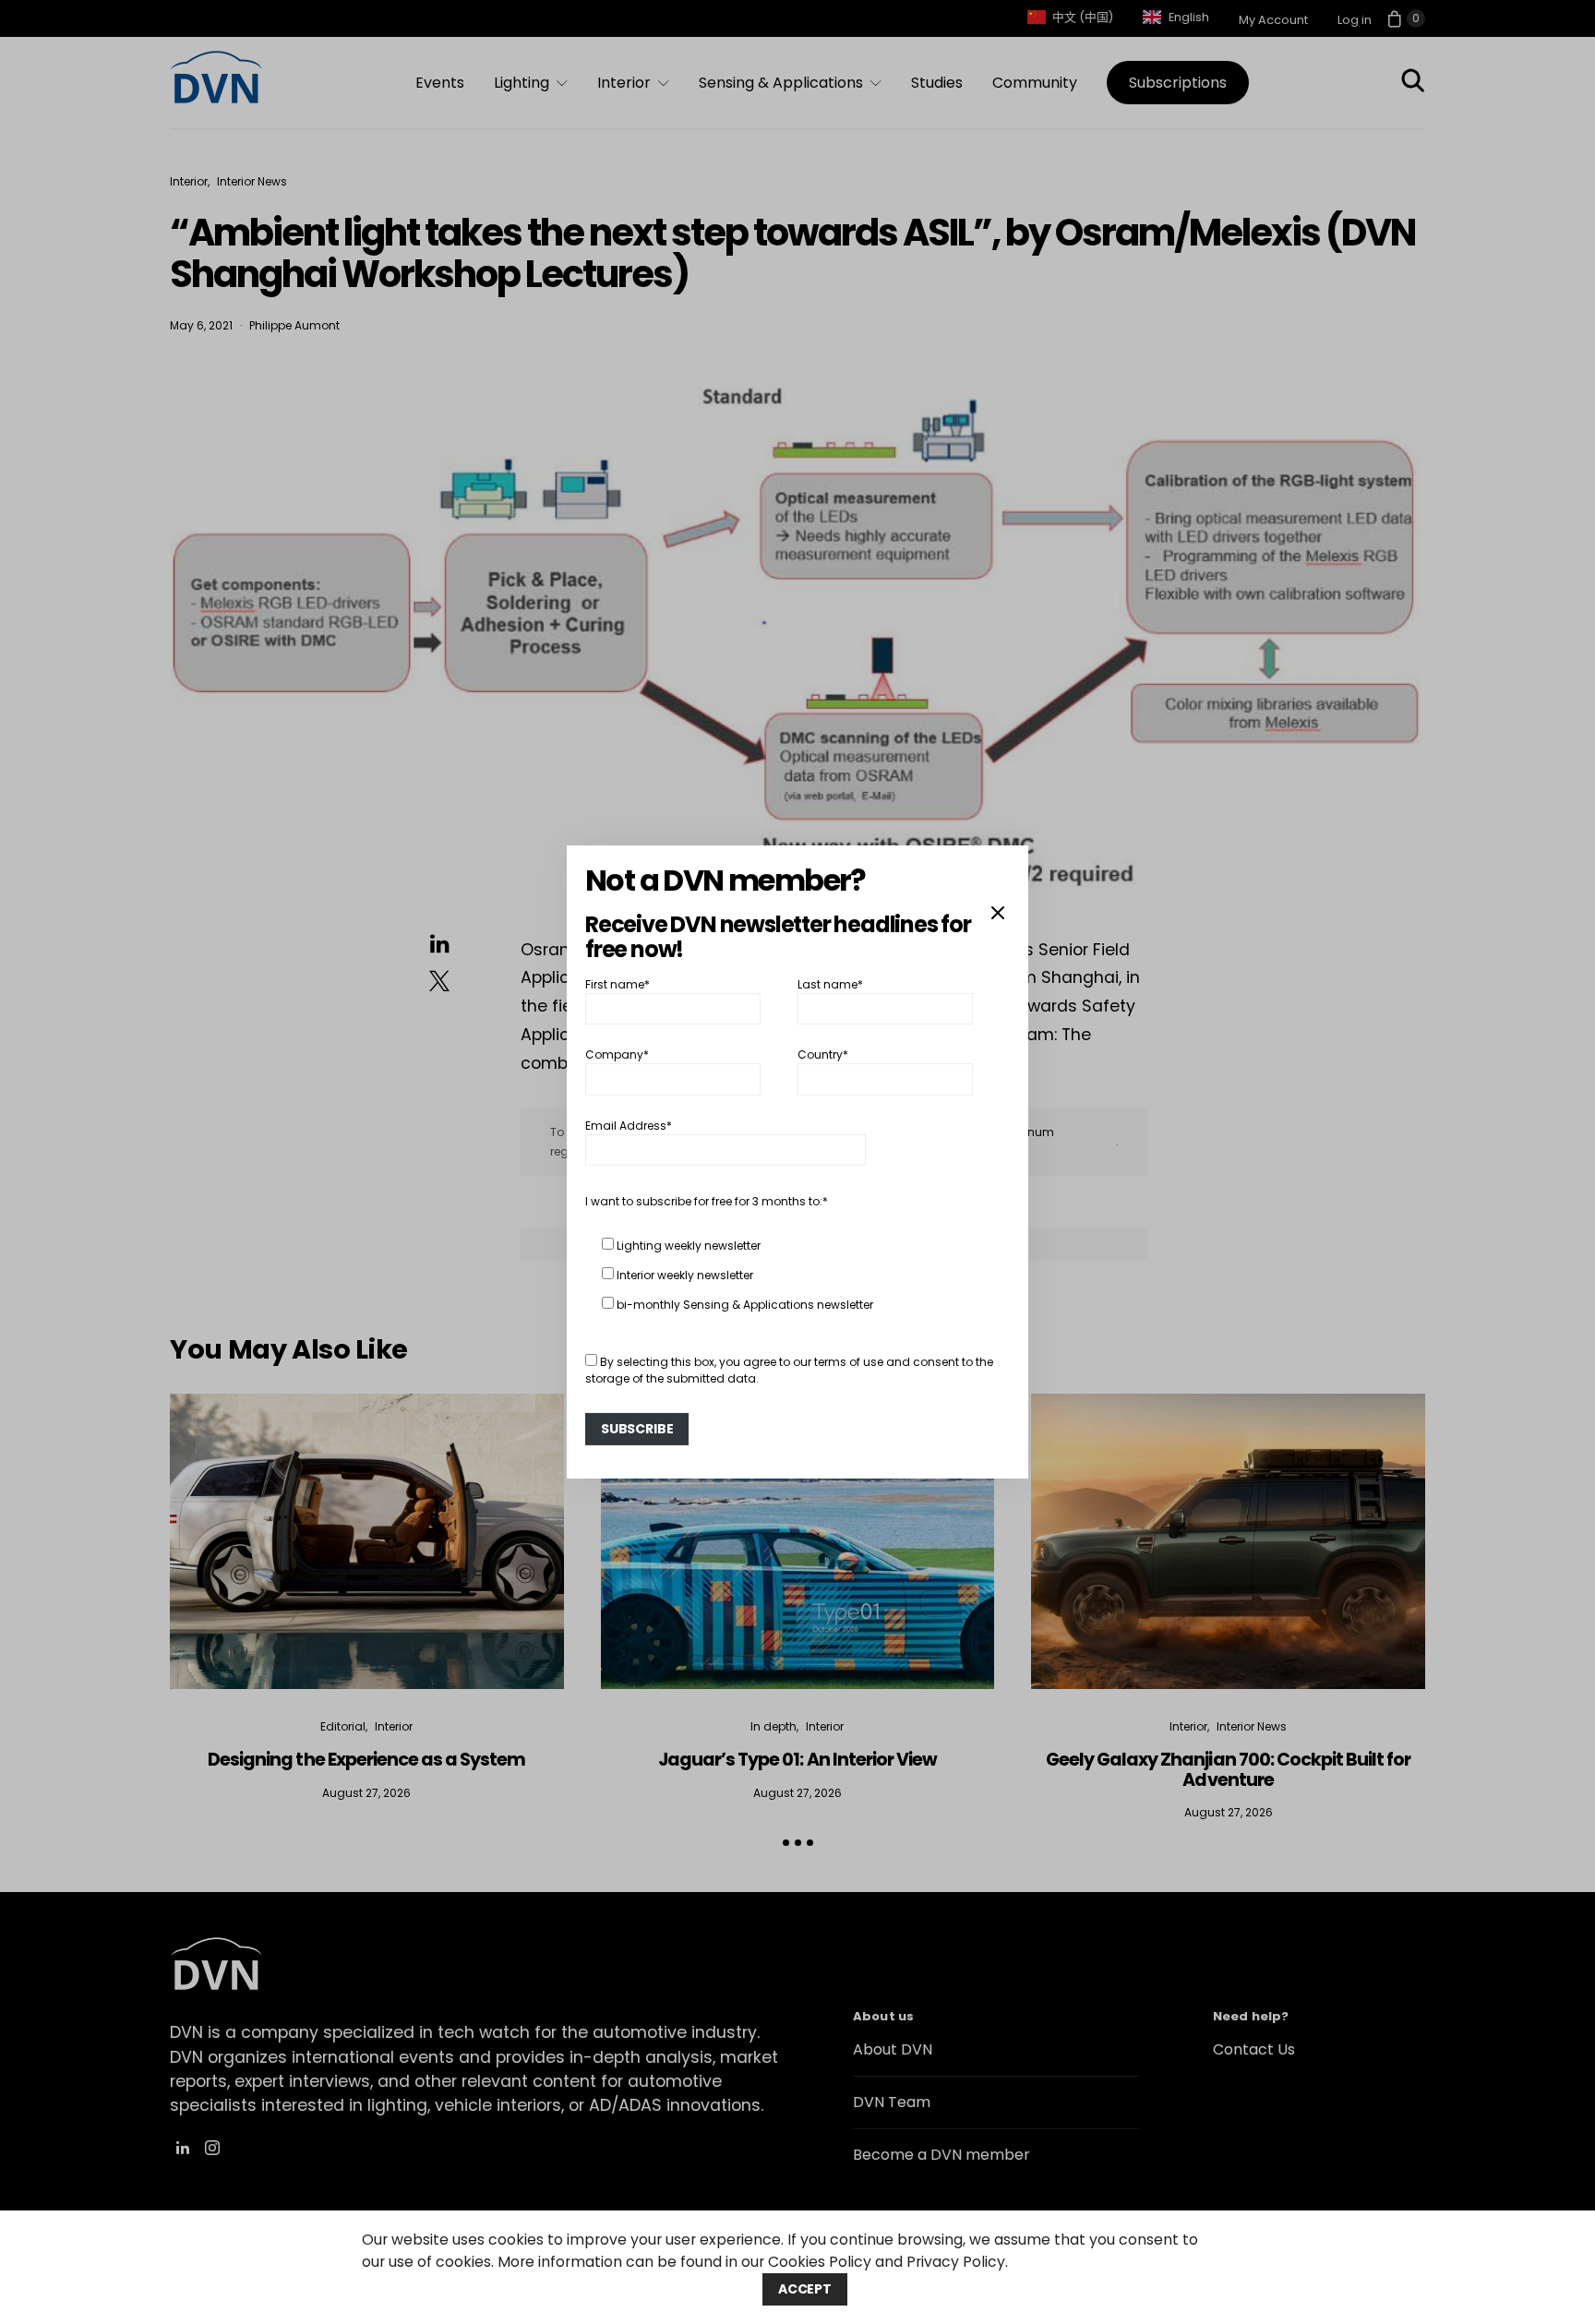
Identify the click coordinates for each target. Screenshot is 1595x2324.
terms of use (849, 1362)
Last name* (830, 984)
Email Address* (629, 1126)
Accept (805, 2289)
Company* (617, 1054)
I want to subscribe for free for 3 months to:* (707, 1201)
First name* (618, 984)
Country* (823, 1054)
